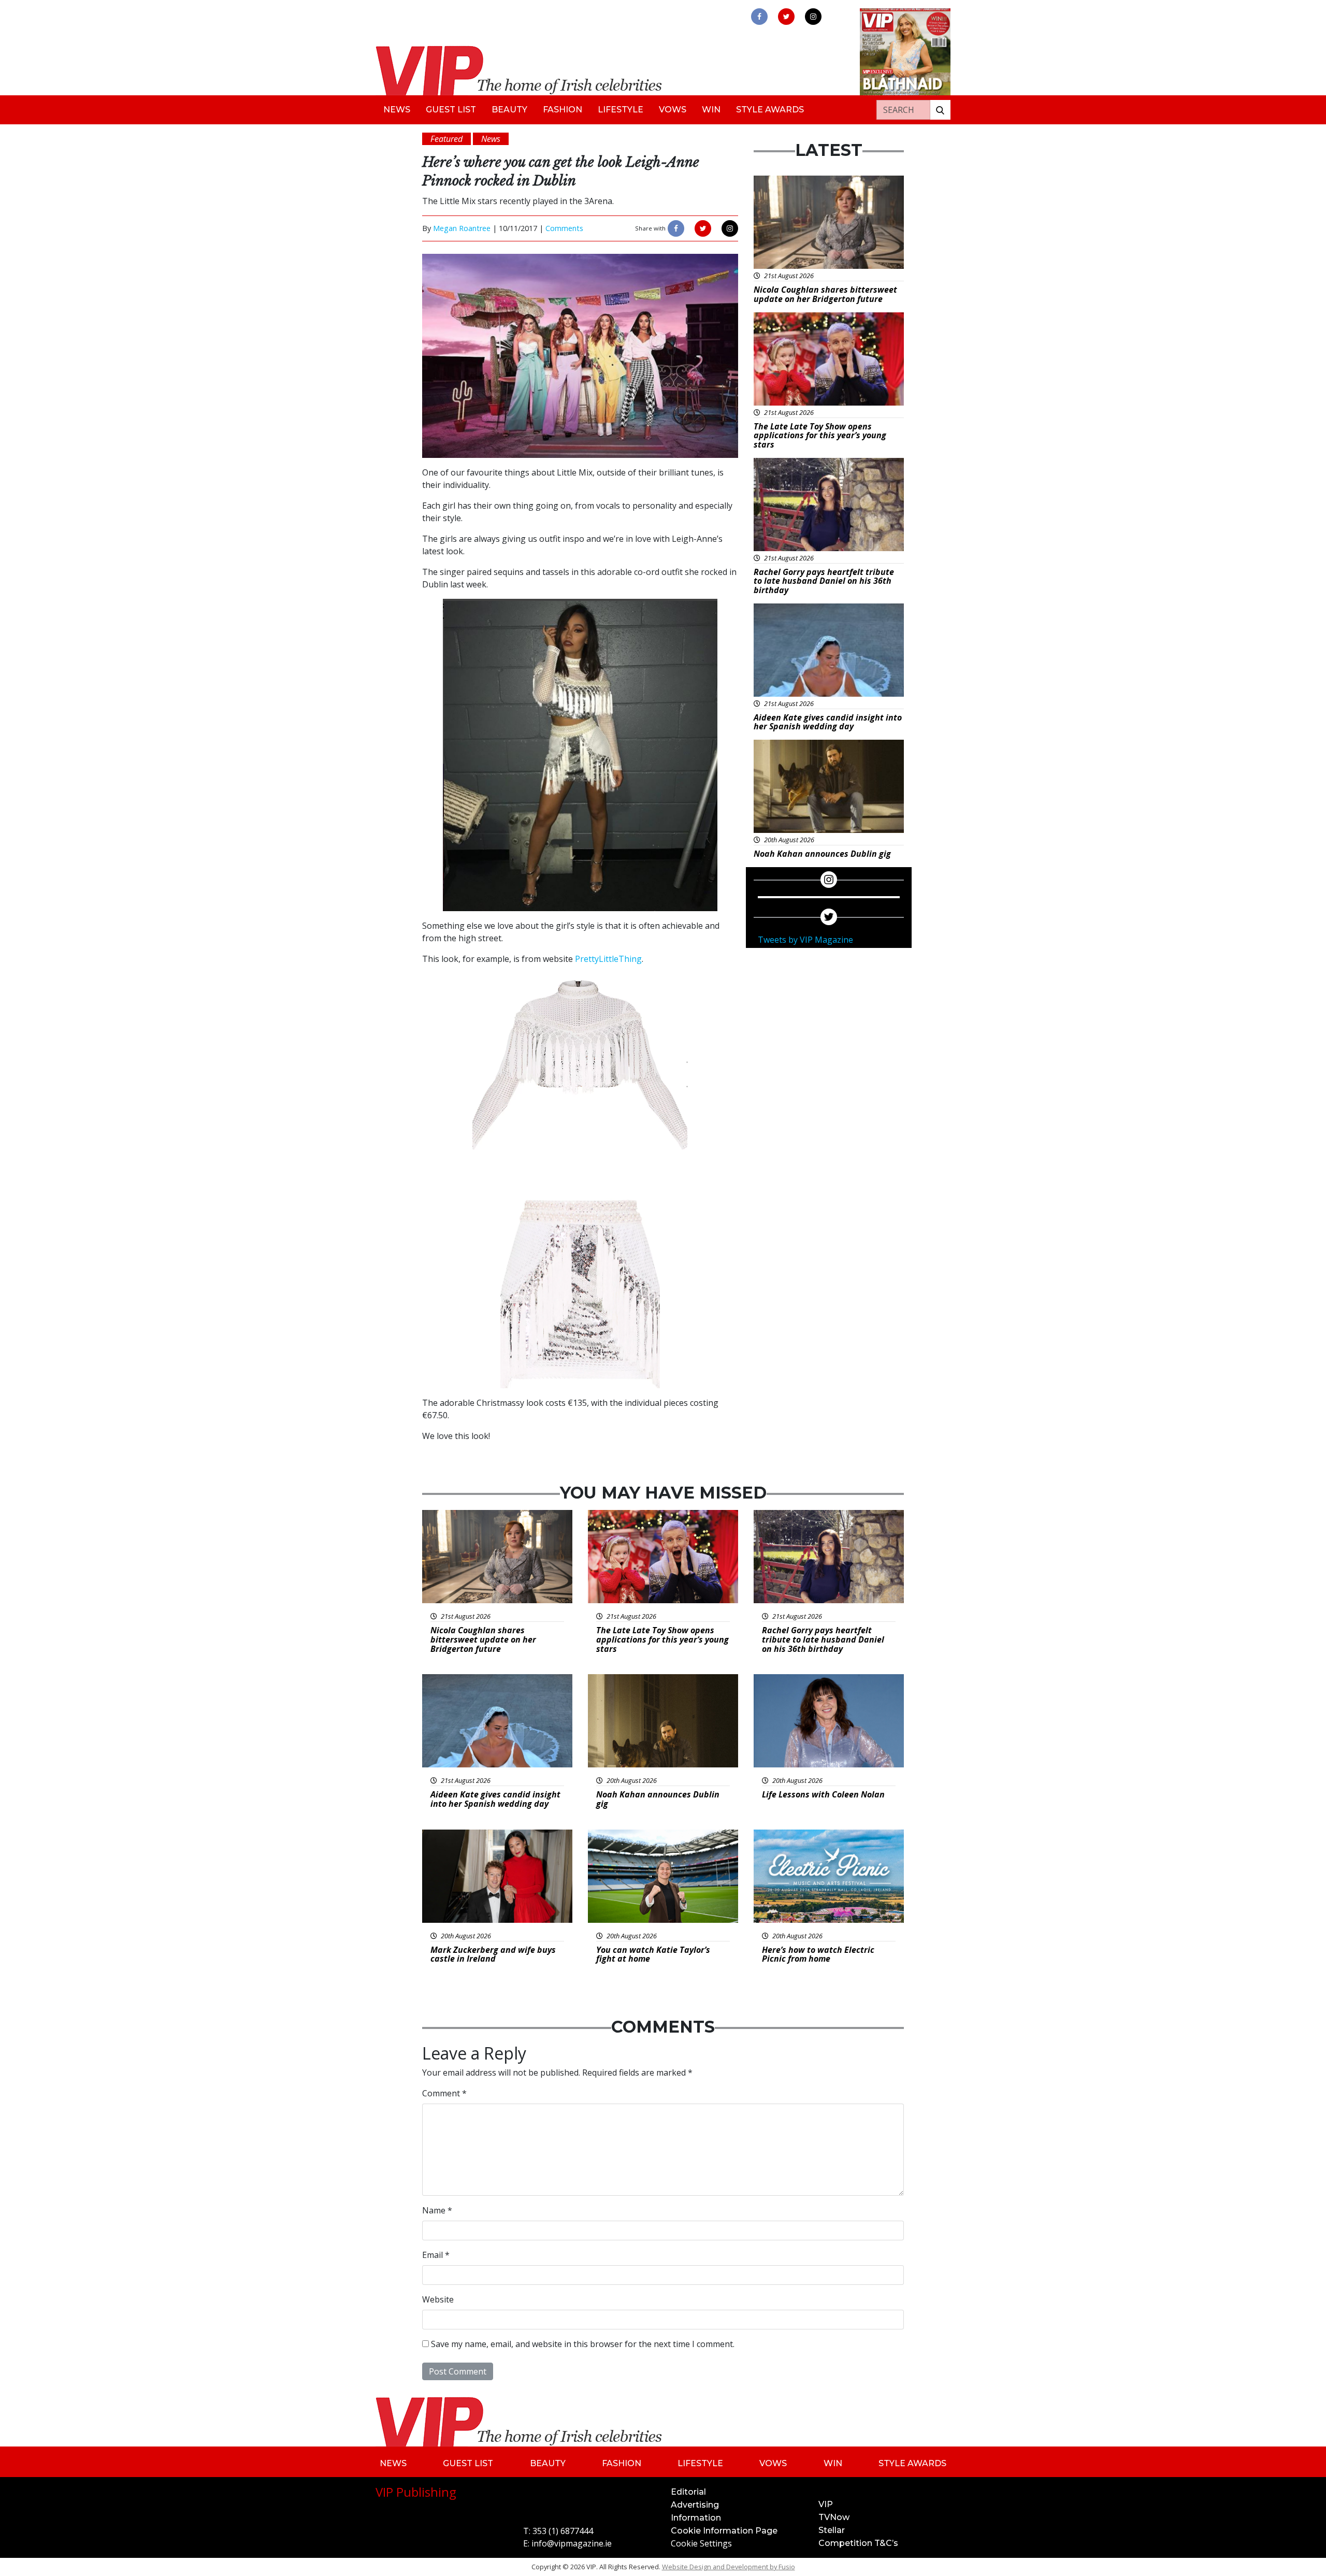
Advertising (695, 2505)
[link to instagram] (813, 17)
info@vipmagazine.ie (572, 2543)
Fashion (563, 110)
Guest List (451, 110)
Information (696, 2518)
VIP (826, 2504)
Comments (564, 228)
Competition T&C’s (858, 2543)
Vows (673, 110)
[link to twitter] (786, 17)
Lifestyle (621, 110)
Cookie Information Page (724, 2531)
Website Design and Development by (729, 2567)
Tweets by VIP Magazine (805, 940)
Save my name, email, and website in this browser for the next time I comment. (583, 2344)
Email (436, 2255)
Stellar (832, 2530)
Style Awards (770, 110)
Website (438, 2299)
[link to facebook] (759, 17)
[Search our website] (940, 110)
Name (437, 2210)
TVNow (834, 2517)
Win (711, 110)
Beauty (509, 110)
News (397, 110)
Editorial (688, 2492)
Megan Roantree (462, 228)
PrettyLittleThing (608, 959)
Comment (444, 2093)
